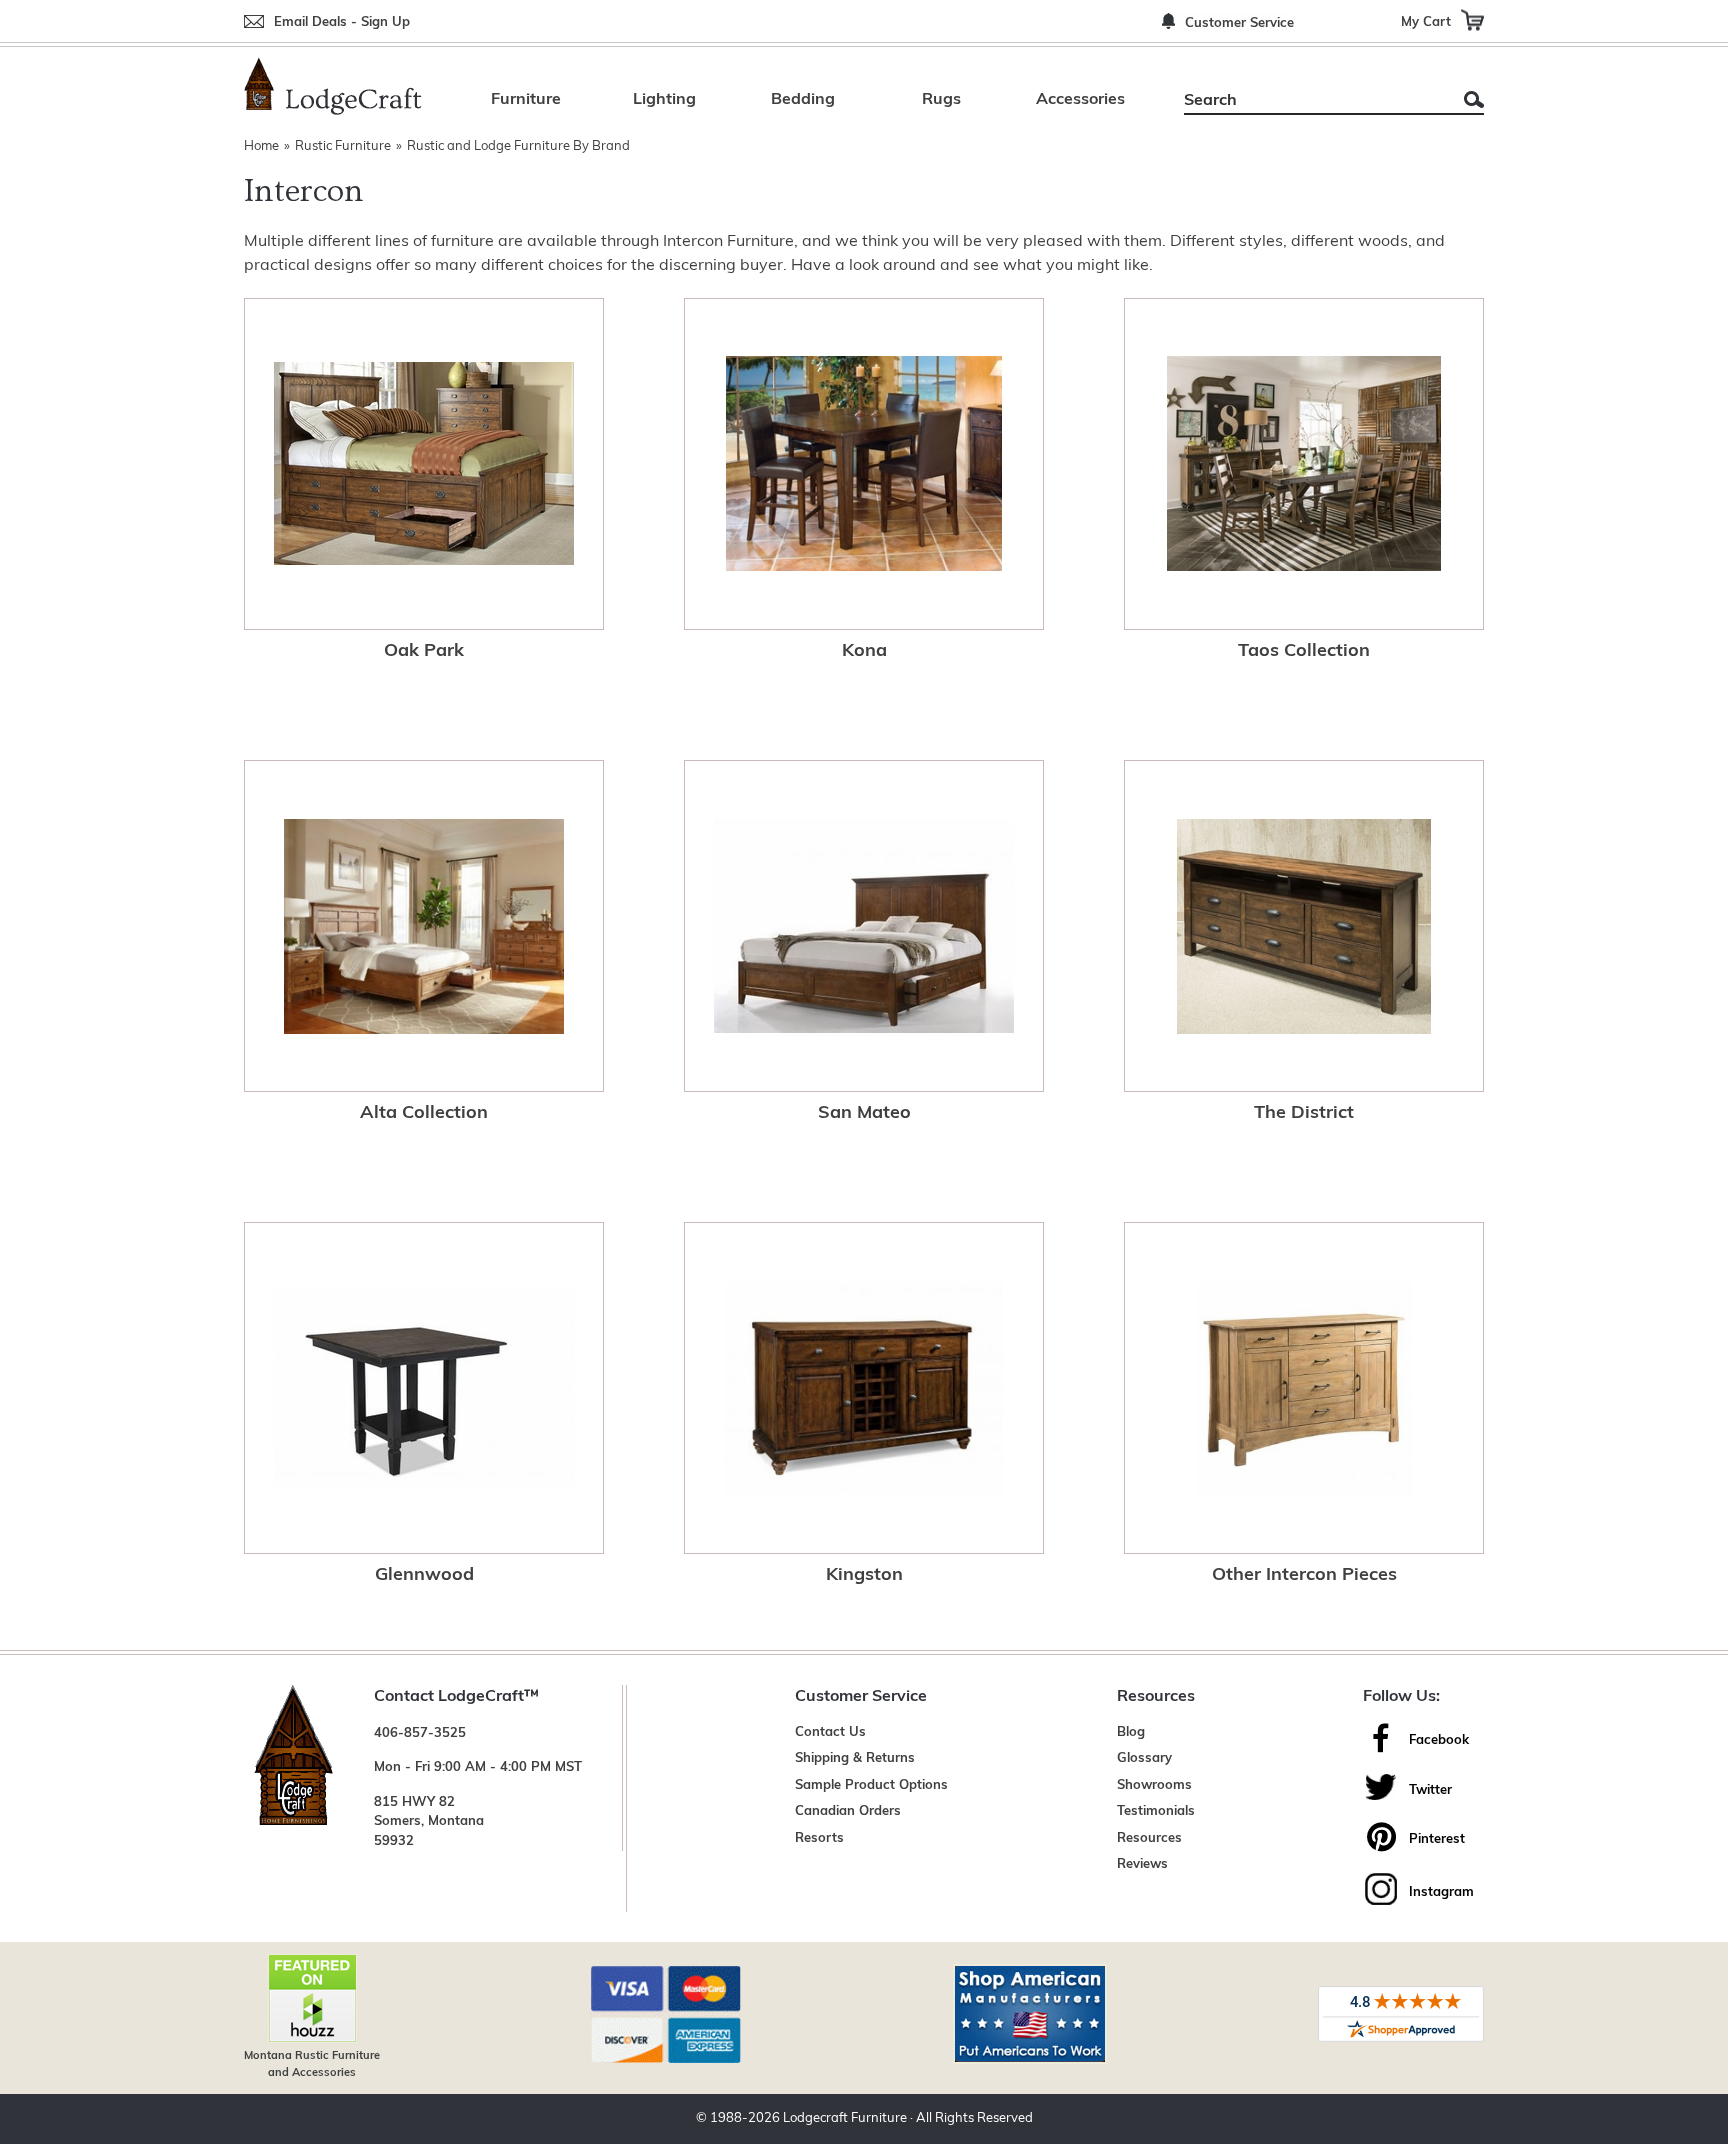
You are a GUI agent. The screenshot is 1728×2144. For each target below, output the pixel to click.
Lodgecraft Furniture (845, 2118)
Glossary (1144, 1758)
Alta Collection (424, 1114)
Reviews (1142, 1864)
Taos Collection (1304, 652)
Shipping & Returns (855, 1758)
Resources (1149, 1838)
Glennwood (424, 1576)
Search (1474, 99)
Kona (864, 652)
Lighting (664, 100)
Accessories (1080, 100)
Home (261, 146)
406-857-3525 (420, 1733)
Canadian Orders (848, 1811)
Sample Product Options (871, 1785)
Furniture (526, 100)
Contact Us (830, 1732)
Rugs (941, 100)
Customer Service (1239, 23)
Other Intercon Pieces (1304, 1576)
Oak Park (424, 652)
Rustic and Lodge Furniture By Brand (518, 146)
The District (1304, 1114)
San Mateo (864, 1114)
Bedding (803, 100)
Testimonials (1156, 1811)
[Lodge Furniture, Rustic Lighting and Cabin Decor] (333, 86)
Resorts (819, 1838)
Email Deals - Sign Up (342, 22)
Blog (1131, 1732)
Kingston (864, 1576)
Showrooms (1154, 1785)
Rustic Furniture (343, 146)
